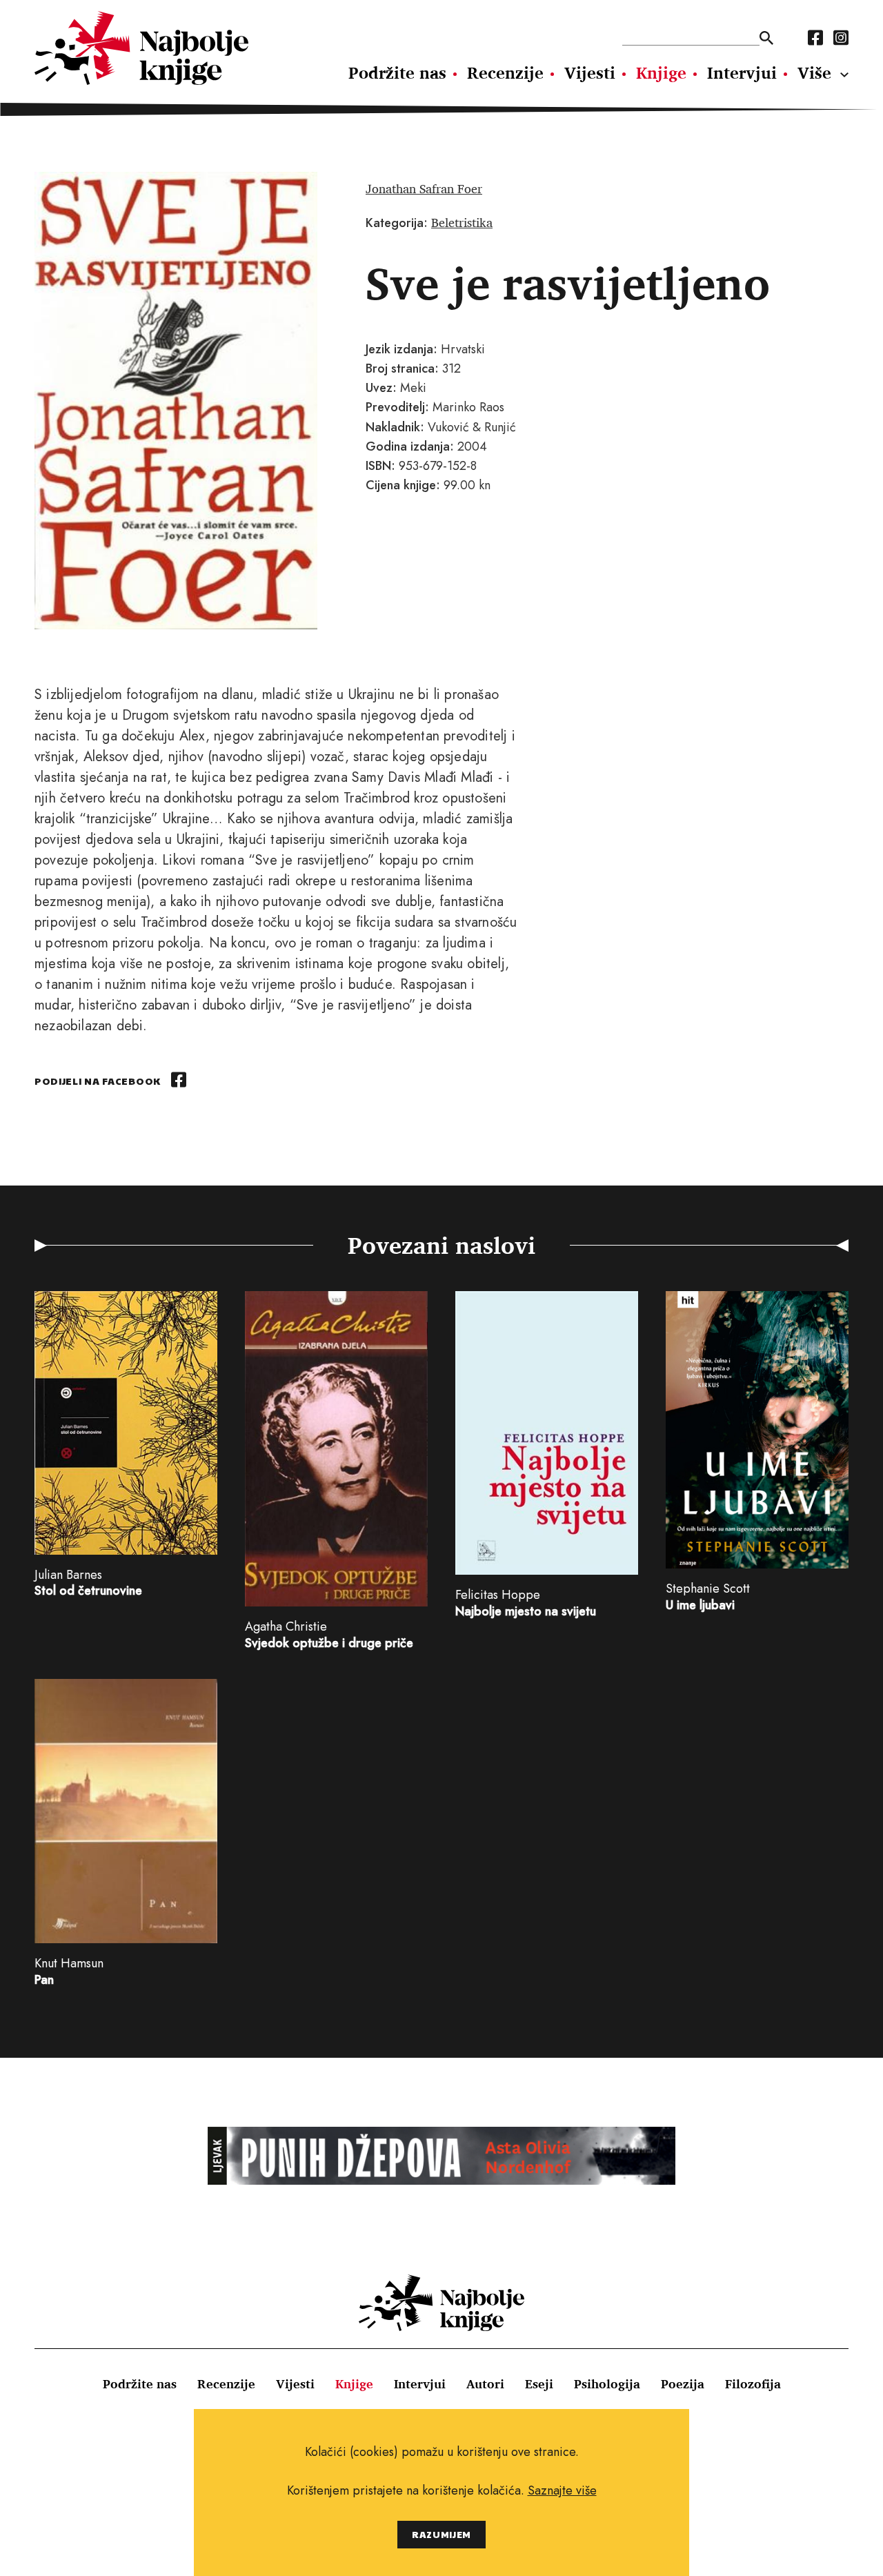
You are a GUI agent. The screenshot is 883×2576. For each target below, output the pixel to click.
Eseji (539, 2383)
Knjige (661, 72)
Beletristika (462, 222)
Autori (485, 2383)
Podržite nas (397, 72)
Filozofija (753, 2383)
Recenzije (505, 72)
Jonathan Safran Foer (424, 188)
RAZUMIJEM (441, 2534)
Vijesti (590, 72)
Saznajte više (562, 2490)
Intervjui (742, 72)
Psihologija (607, 2383)
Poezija (683, 2383)
